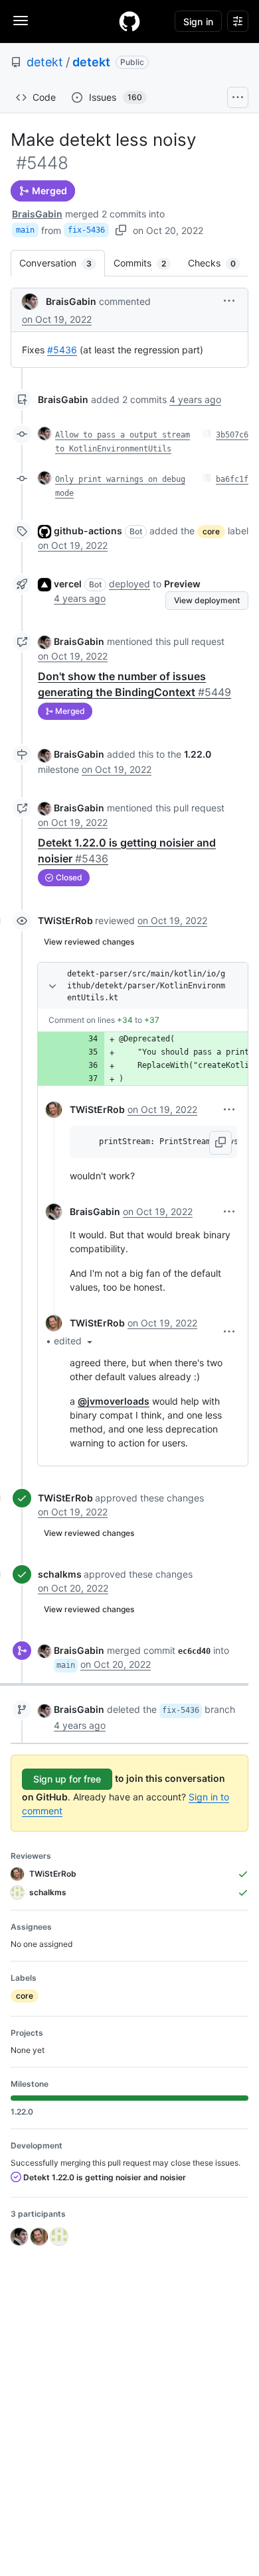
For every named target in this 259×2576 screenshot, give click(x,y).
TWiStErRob (65, 920)
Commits (146, 263)
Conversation (62, 263)
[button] (229, 301)
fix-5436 (86, 230)
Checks (218, 263)
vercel (68, 584)
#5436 (62, 350)
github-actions (88, 531)
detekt (45, 62)
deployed (129, 584)
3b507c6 (232, 435)
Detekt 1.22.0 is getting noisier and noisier (104, 2177)
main (25, 230)
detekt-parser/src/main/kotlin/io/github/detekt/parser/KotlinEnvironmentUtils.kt (146, 986)
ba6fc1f (232, 479)
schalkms (60, 1574)
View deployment (207, 600)
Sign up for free (67, 1779)
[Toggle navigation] (21, 21)
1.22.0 (198, 754)
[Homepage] (129, 21)
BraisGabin (37, 214)
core (211, 531)
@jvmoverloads (114, 1401)
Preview (182, 584)
